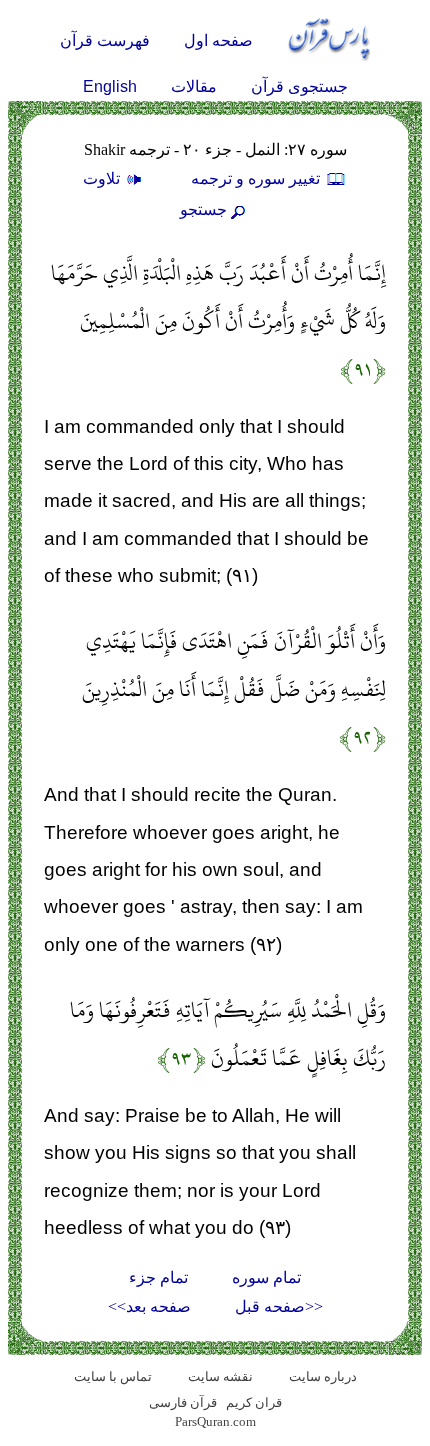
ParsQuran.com (215, 1421)
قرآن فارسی (183, 1402)
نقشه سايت (220, 1376)
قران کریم (254, 1402)
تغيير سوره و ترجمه (257, 178)
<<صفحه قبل (279, 1306)
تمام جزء (158, 1277)
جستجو (203, 209)
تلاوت (103, 178)
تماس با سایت (113, 1376)
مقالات (194, 86)
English (110, 86)
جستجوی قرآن (299, 86)
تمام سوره (266, 1277)
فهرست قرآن (105, 40)
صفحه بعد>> (149, 1306)
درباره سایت (323, 1376)
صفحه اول (218, 40)
